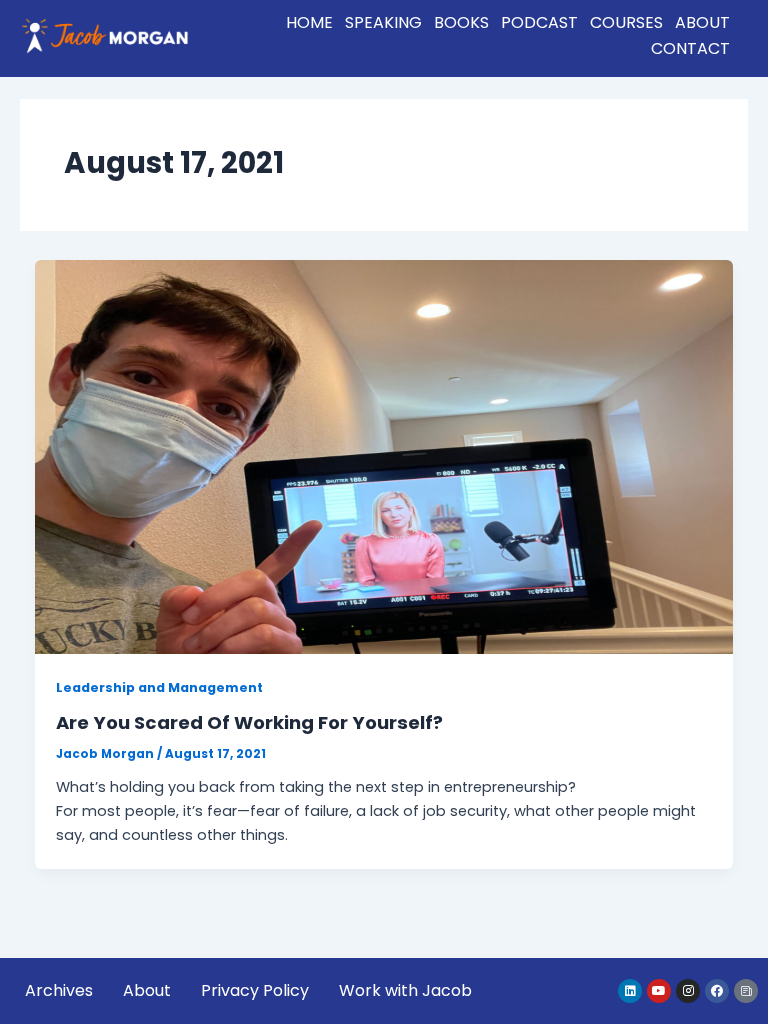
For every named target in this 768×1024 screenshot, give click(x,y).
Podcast (539, 22)
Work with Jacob (405, 990)
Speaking (383, 22)
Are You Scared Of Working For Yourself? (249, 722)
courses (626, 22)
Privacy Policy (255, 990)
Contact (690, 48)
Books (461, 22)
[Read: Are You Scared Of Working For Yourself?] (384, 456)
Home (309, 22)
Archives (59, 990)
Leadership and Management (159, 687)
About (702, 22)
